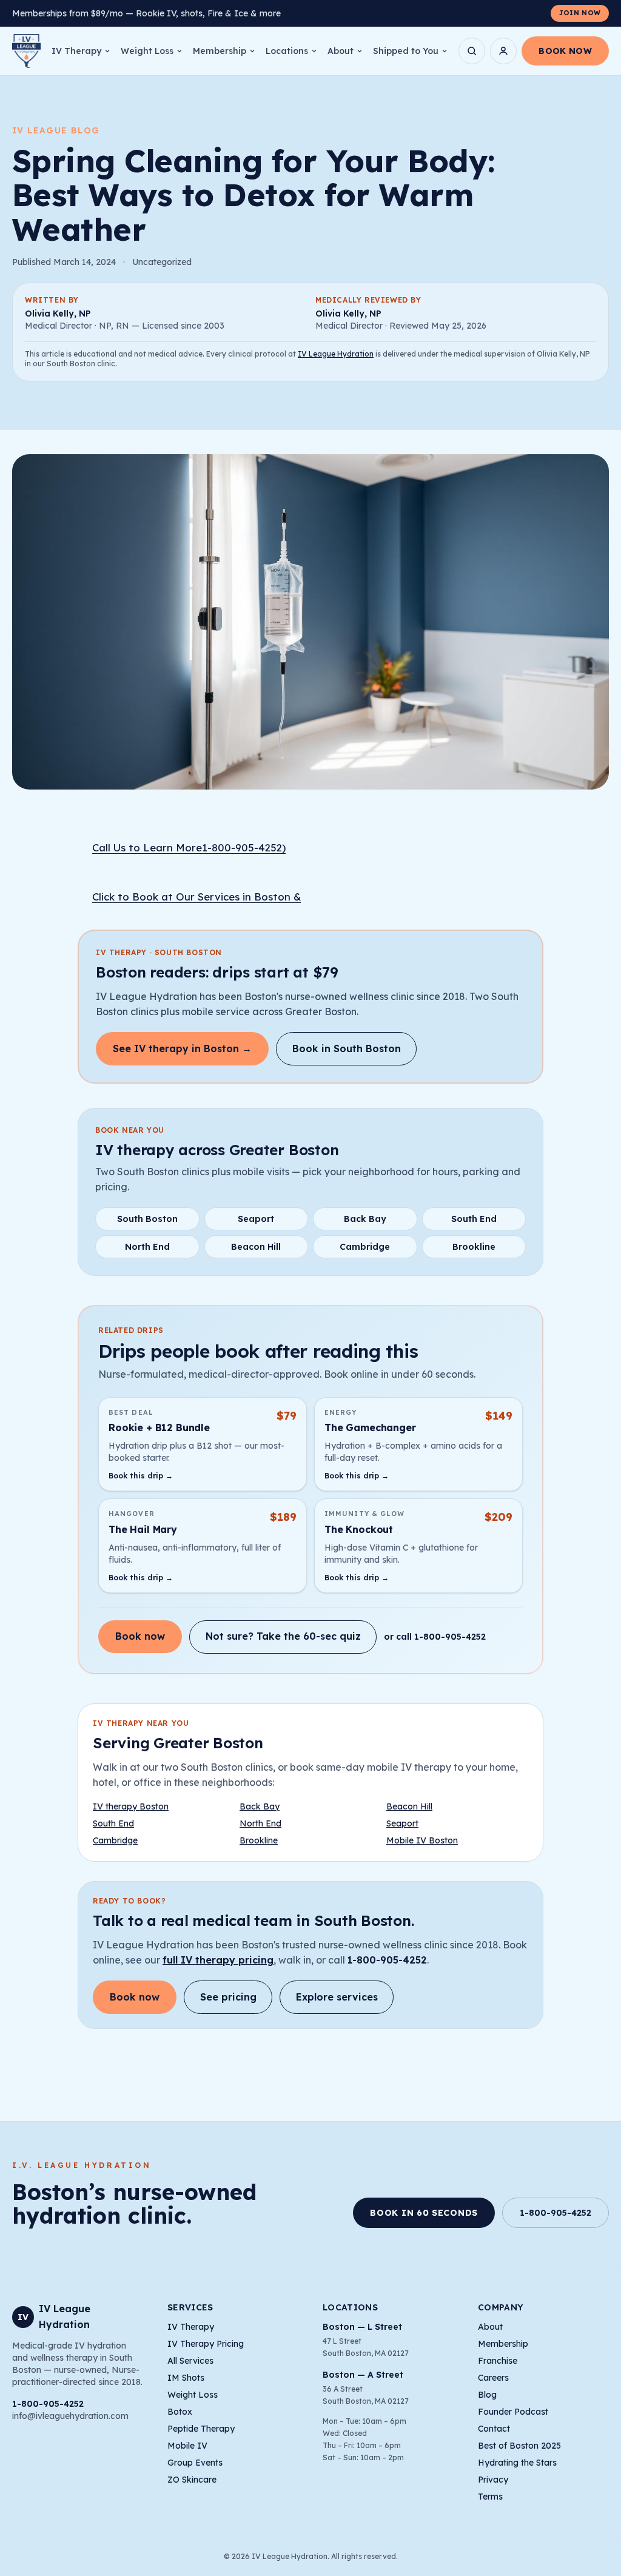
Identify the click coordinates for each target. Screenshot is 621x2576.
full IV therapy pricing (218, 1960)
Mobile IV (187, 2446)
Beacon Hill (256, 1247)
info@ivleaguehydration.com (70, 2416)
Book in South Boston (347, 1048)
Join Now (580, 13)
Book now (140, 1636)
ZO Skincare (192, 2480)
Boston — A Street (363, 2375)
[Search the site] (472, 51)
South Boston (147, 1219)
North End (147, 1247)
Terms (490, 2497)
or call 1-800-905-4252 (435, 1637)
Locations (287, 51)
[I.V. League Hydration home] (26, 51)
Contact (494, 2429)
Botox (180, 2412)
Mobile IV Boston (422, 1840)
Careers (493, 2378)
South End (474, 1219)
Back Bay (365, 1219)
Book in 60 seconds (424, 2213)
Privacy (493, 2480)
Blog (487, 2395)
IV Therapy (76, 51)
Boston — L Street (362, 2327)
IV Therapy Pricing (206, 2344)
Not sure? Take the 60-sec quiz (283, 1636)
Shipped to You (406, 51)
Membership (220, 51)
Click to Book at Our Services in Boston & (196, 897)
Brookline (474, 1247)
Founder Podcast (513, 2412)
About (341, 51)
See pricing (228, 1997)
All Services (190, 2361)
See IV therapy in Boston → (182, 1048)
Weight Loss (147, 51)
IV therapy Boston (131, 1806)
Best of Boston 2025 (519, 2446)
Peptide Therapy (201, 2429)
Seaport (256, 1219)
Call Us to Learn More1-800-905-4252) (189, 847)
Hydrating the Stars (517, 2463)
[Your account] (503, 51)
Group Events (195, 2463)
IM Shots (186, 2378)
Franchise (498, 2361)
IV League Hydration (336, 354)
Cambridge (365, 1247)
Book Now (565, 51)
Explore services (337, 1997)
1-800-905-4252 (387, 1960)
